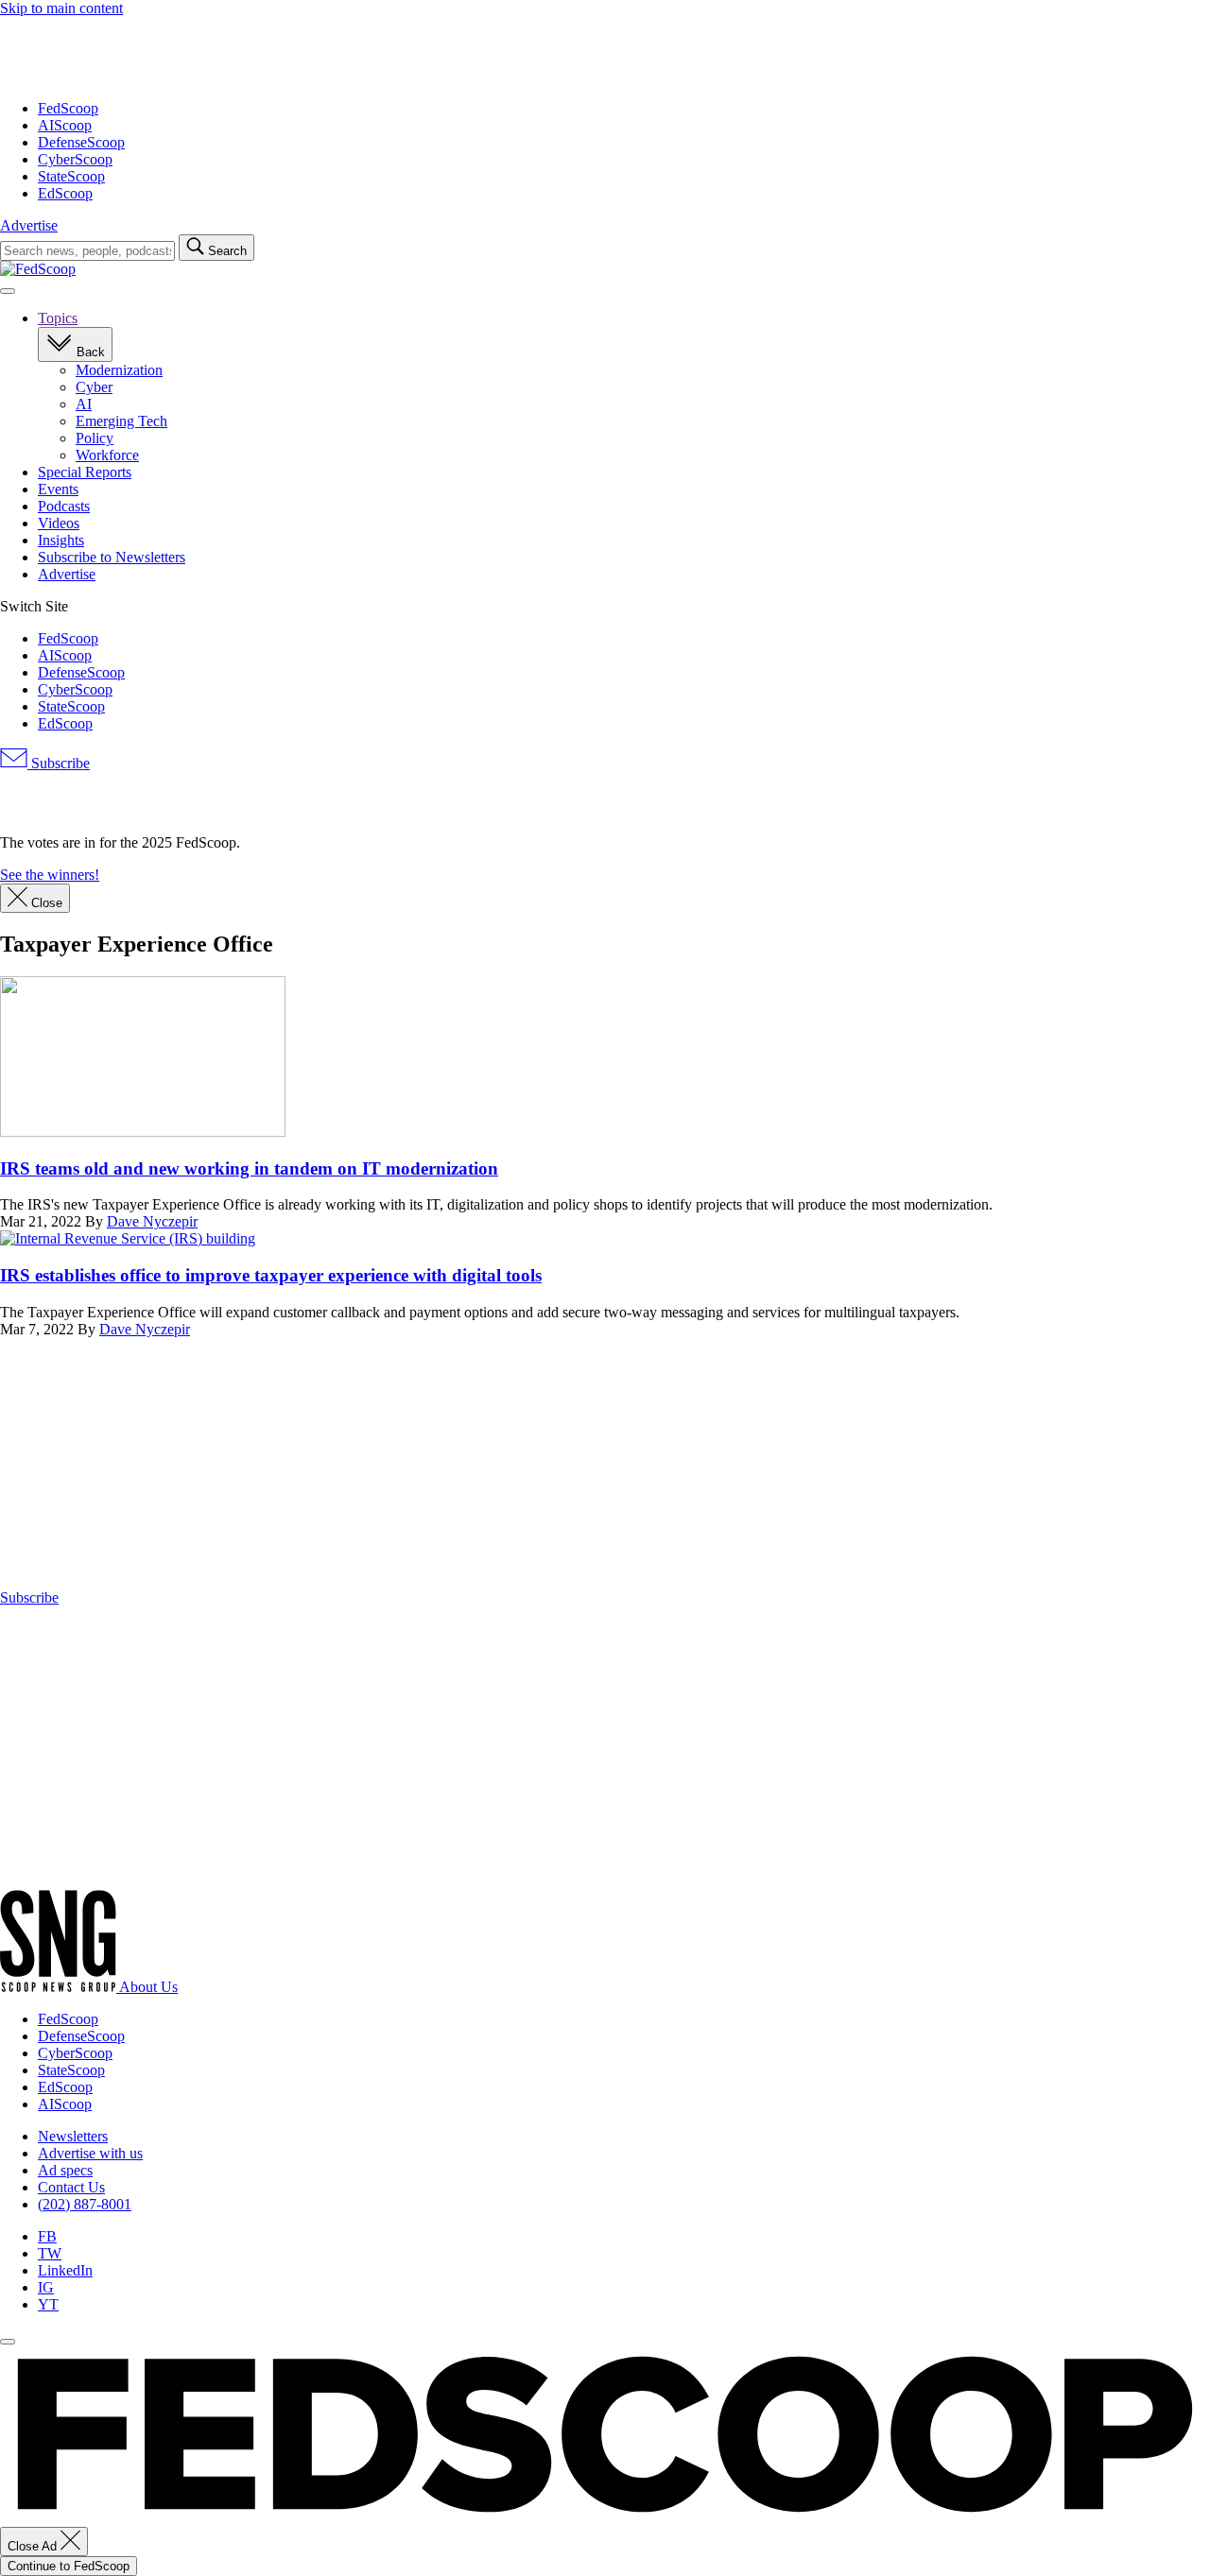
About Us (148, 1987)
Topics (58, 318)
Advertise (29, 225)
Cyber (94, 387)
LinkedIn (65, 2270)
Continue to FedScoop (69, 2566)
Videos (59, 523)
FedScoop (68, 108)
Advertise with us (90, 2153)
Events (58, 489)
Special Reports (85, 472)
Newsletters (73, 2136)
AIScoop (65, 125)
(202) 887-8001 (85, 2204)
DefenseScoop (81, 142)
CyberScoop (75, 159)
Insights (61, 540)
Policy (95, 438)
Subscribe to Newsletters (112, 557)
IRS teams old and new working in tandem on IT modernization (249, 1168)
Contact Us (71, 2187)
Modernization (119, 370)
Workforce (107, 455)
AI (84, 404)
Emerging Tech (121, 421)
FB (47, 2236)
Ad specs (65, 2170)
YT (48, 2304)
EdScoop (65, 193)
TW (50, 2253)
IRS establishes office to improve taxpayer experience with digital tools (271, 1275)
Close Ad (34, 2546)
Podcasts (64, 506)
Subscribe (59, 763)
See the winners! (50, 875)
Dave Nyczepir (152, 1221)
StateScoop (71, 176)
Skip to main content (61, 8)
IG (46, 2287)
